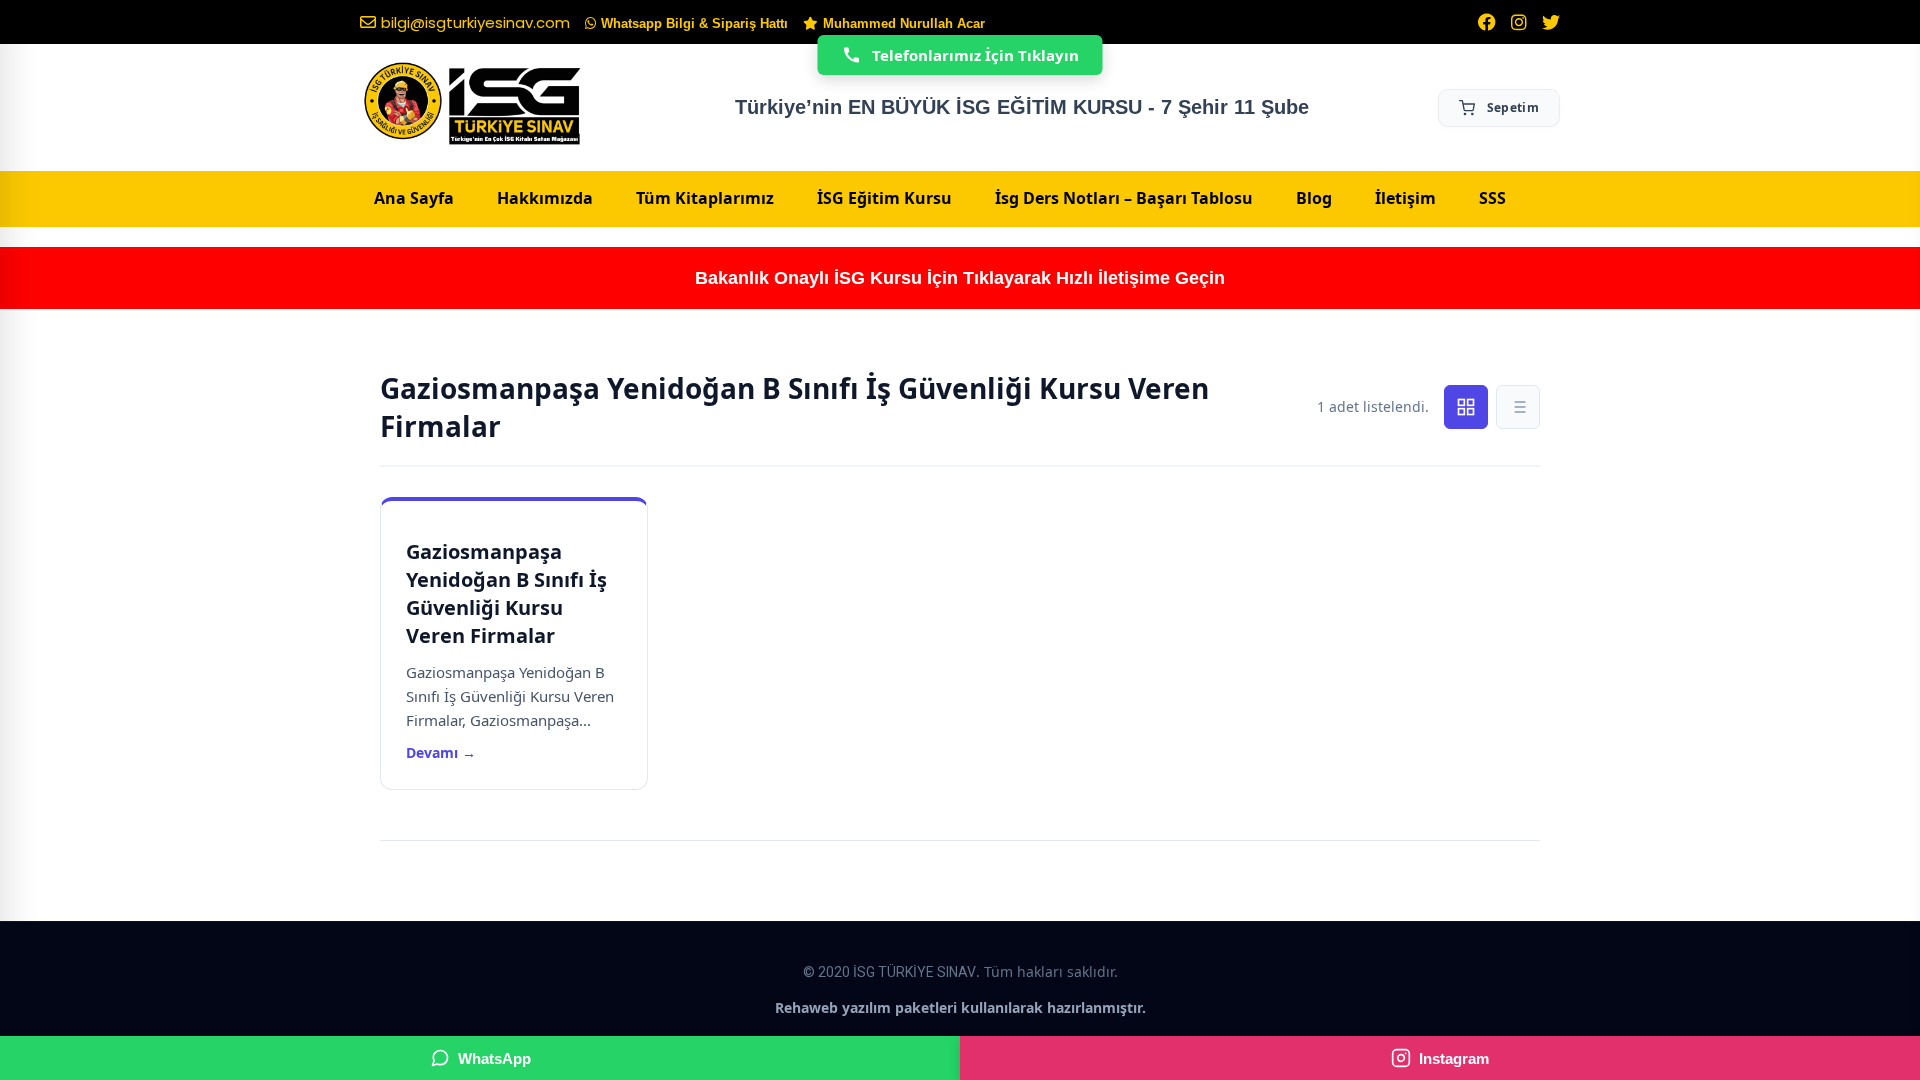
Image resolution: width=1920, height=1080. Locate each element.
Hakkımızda (545, 198)
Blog (1314, 198)
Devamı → (441, 752)
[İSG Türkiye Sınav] (472, 105)
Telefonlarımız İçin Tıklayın (975, 55)
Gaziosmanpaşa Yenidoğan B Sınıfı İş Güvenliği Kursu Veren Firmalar (506, 593)
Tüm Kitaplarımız (705, 198)
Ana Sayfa (414, 198)
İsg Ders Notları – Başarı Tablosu (1124, 198)
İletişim (1405, 198)
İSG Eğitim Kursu (884, 198)
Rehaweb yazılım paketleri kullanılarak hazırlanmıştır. (960, 1007)
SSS (1492, 198)
